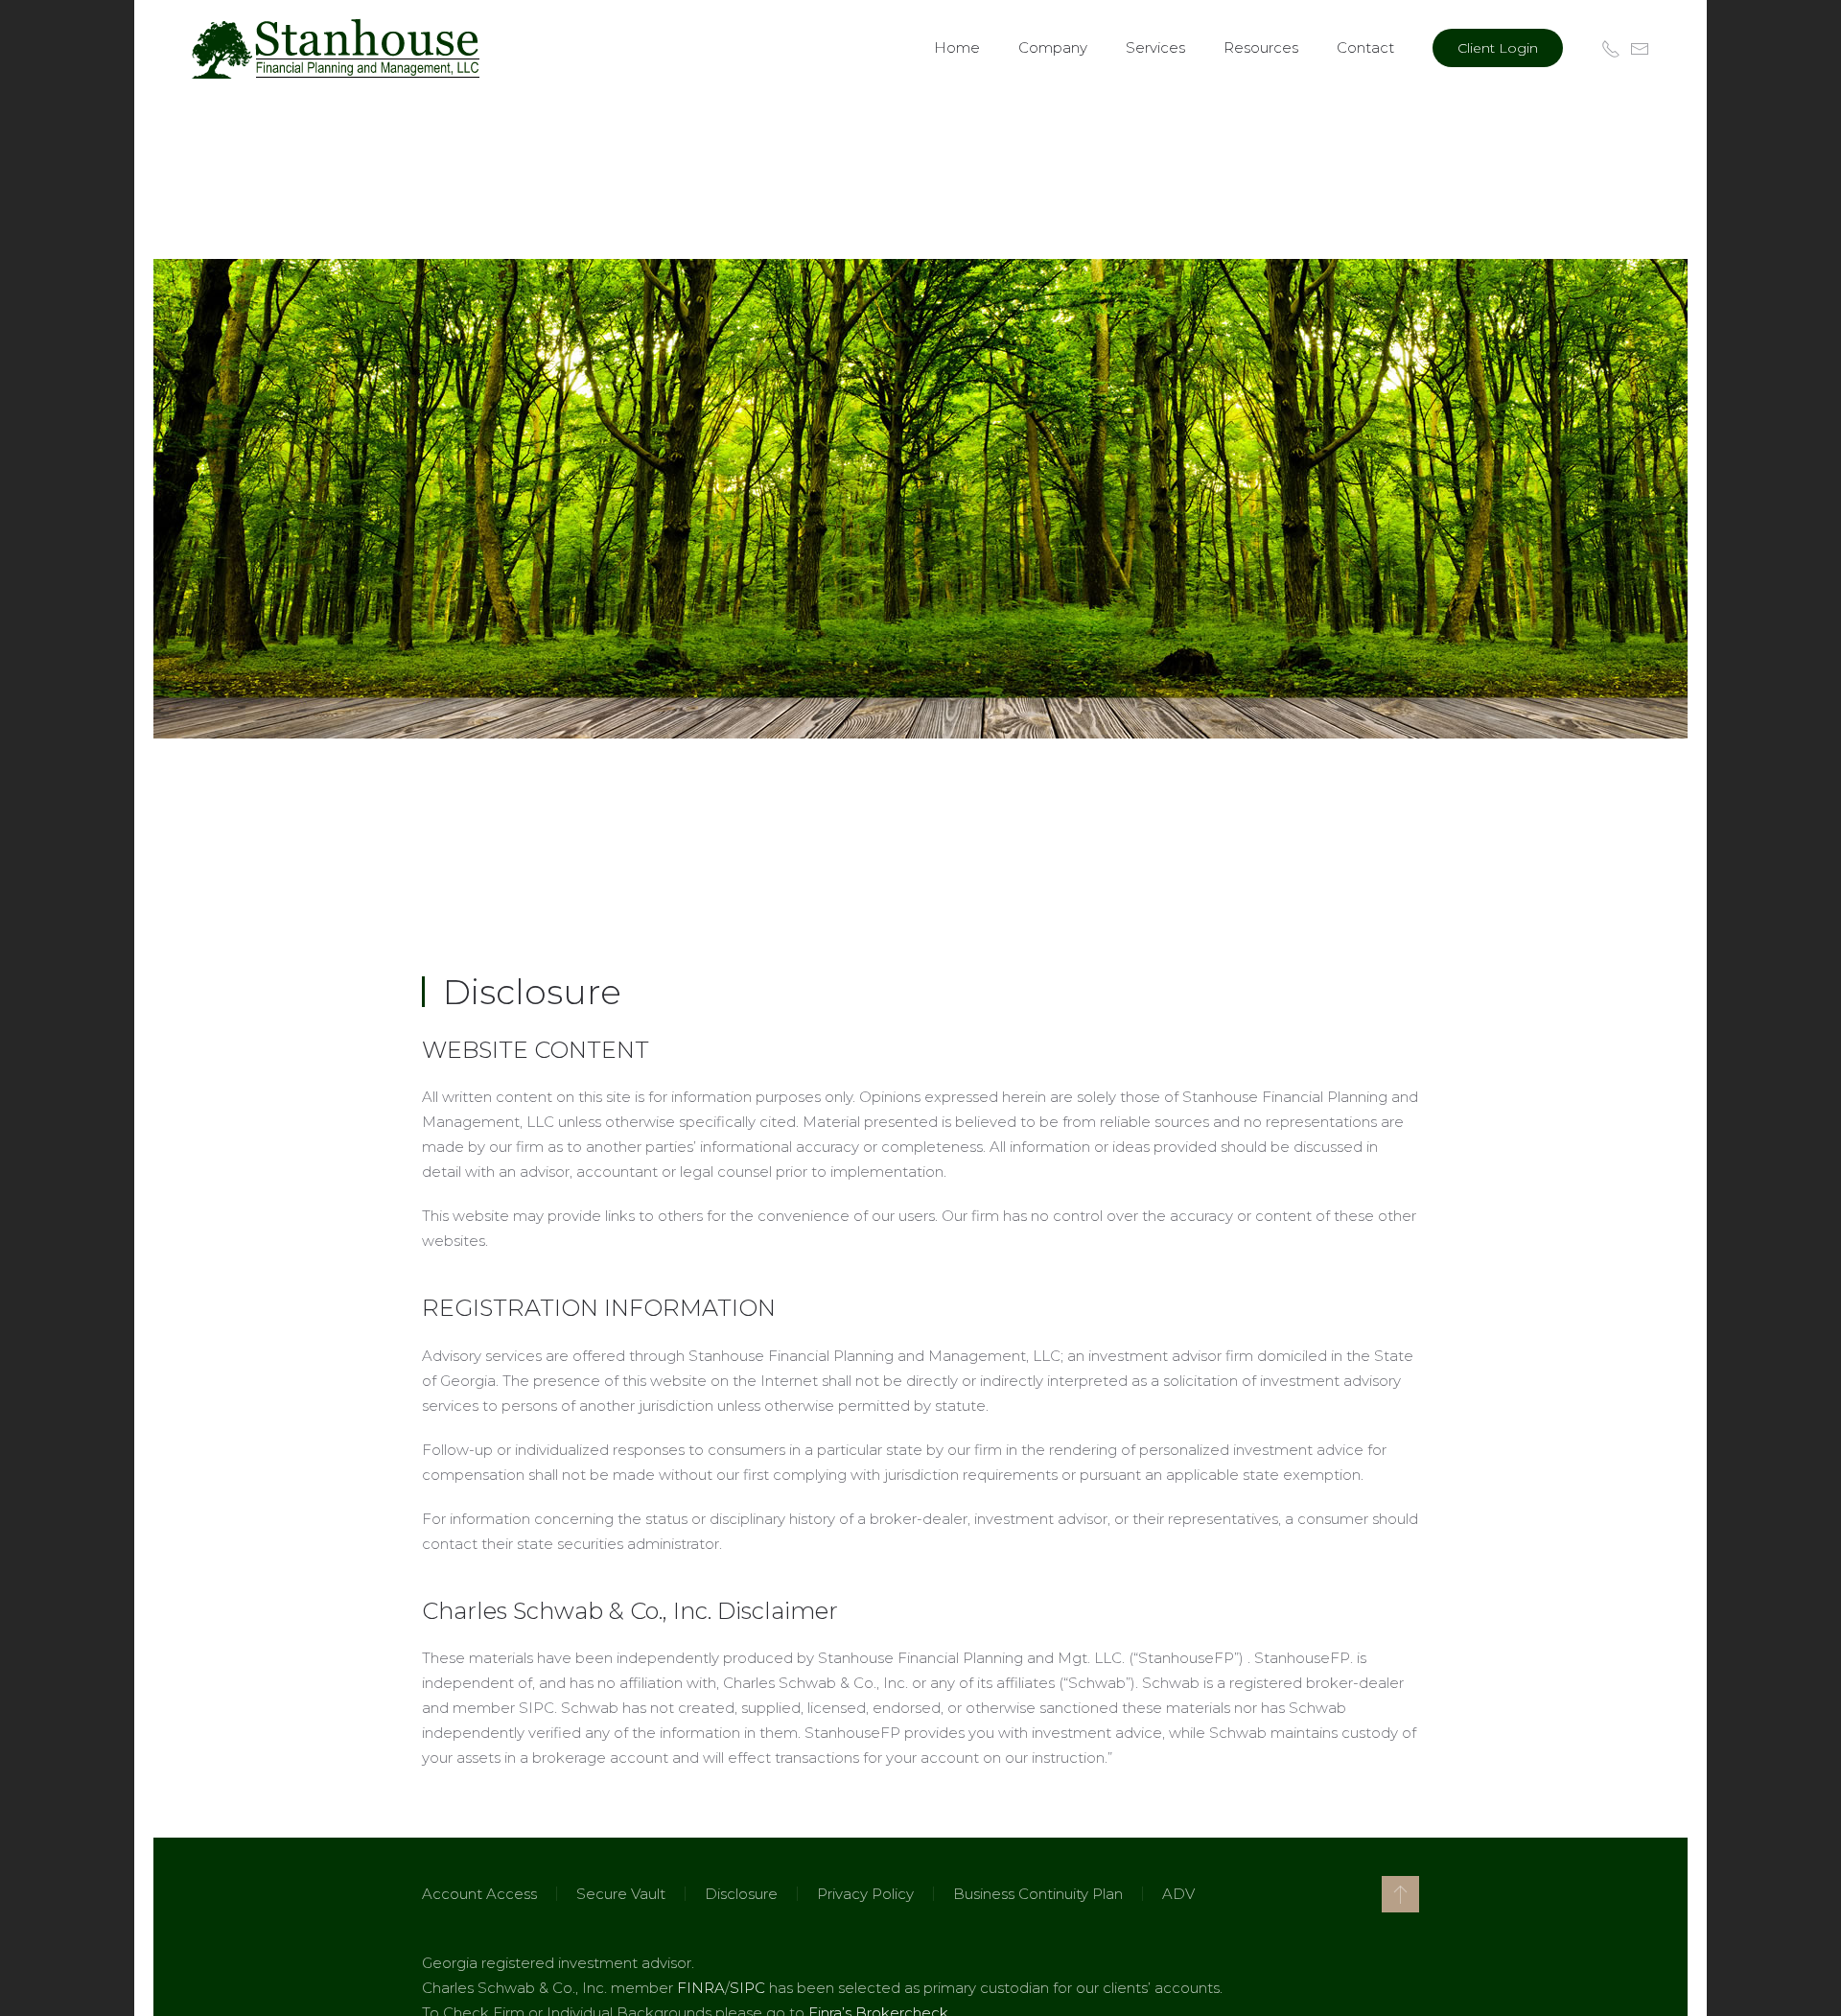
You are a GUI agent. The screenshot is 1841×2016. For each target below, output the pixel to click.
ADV (1178, 1894)
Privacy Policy (865, 1894)
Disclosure (741, 1894)
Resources (1261, 47)
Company (1053, 47)
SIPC (747, 1988)
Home (957, 47)
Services (1155, 47)
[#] (1400, 1894)
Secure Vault (621, 1894)
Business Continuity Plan (1038, 1894)
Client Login (1498, 48)
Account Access (479, 1894)
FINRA (701, 1988)
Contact (1365, 47)
